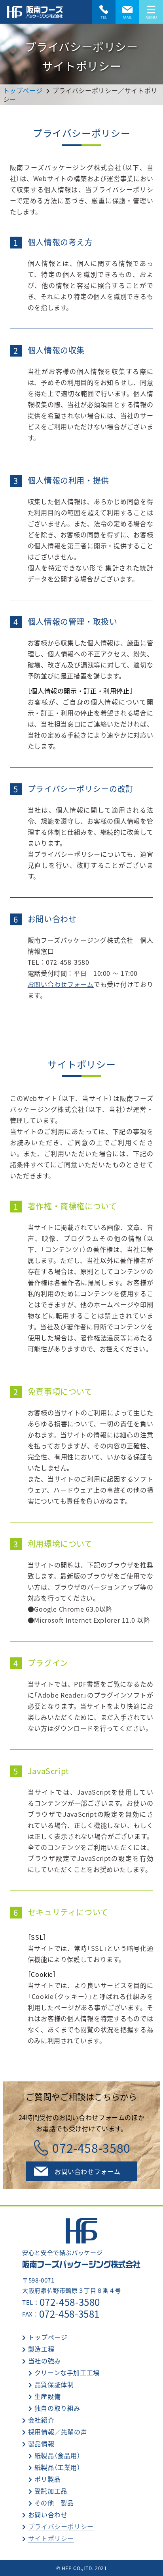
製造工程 (41, 2349)
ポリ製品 (48, 2479)
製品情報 (41, 2443)
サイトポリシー (51, 2538)
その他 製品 (54, 2503)
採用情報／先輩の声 (58, 2432)
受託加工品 (51, 2491)
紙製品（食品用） (58, 2455)
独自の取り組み (57, 2408)
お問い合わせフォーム (61, 984)
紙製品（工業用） (58, 2467)
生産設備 (48, 2396)
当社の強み (45, 2361)
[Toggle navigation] (151, 12)
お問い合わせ (48, 2514)
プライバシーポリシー (61, 2526)
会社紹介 (41, 2420)
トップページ (48, 2337)
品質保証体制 (54, 2384)
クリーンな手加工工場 (67, 2372)
